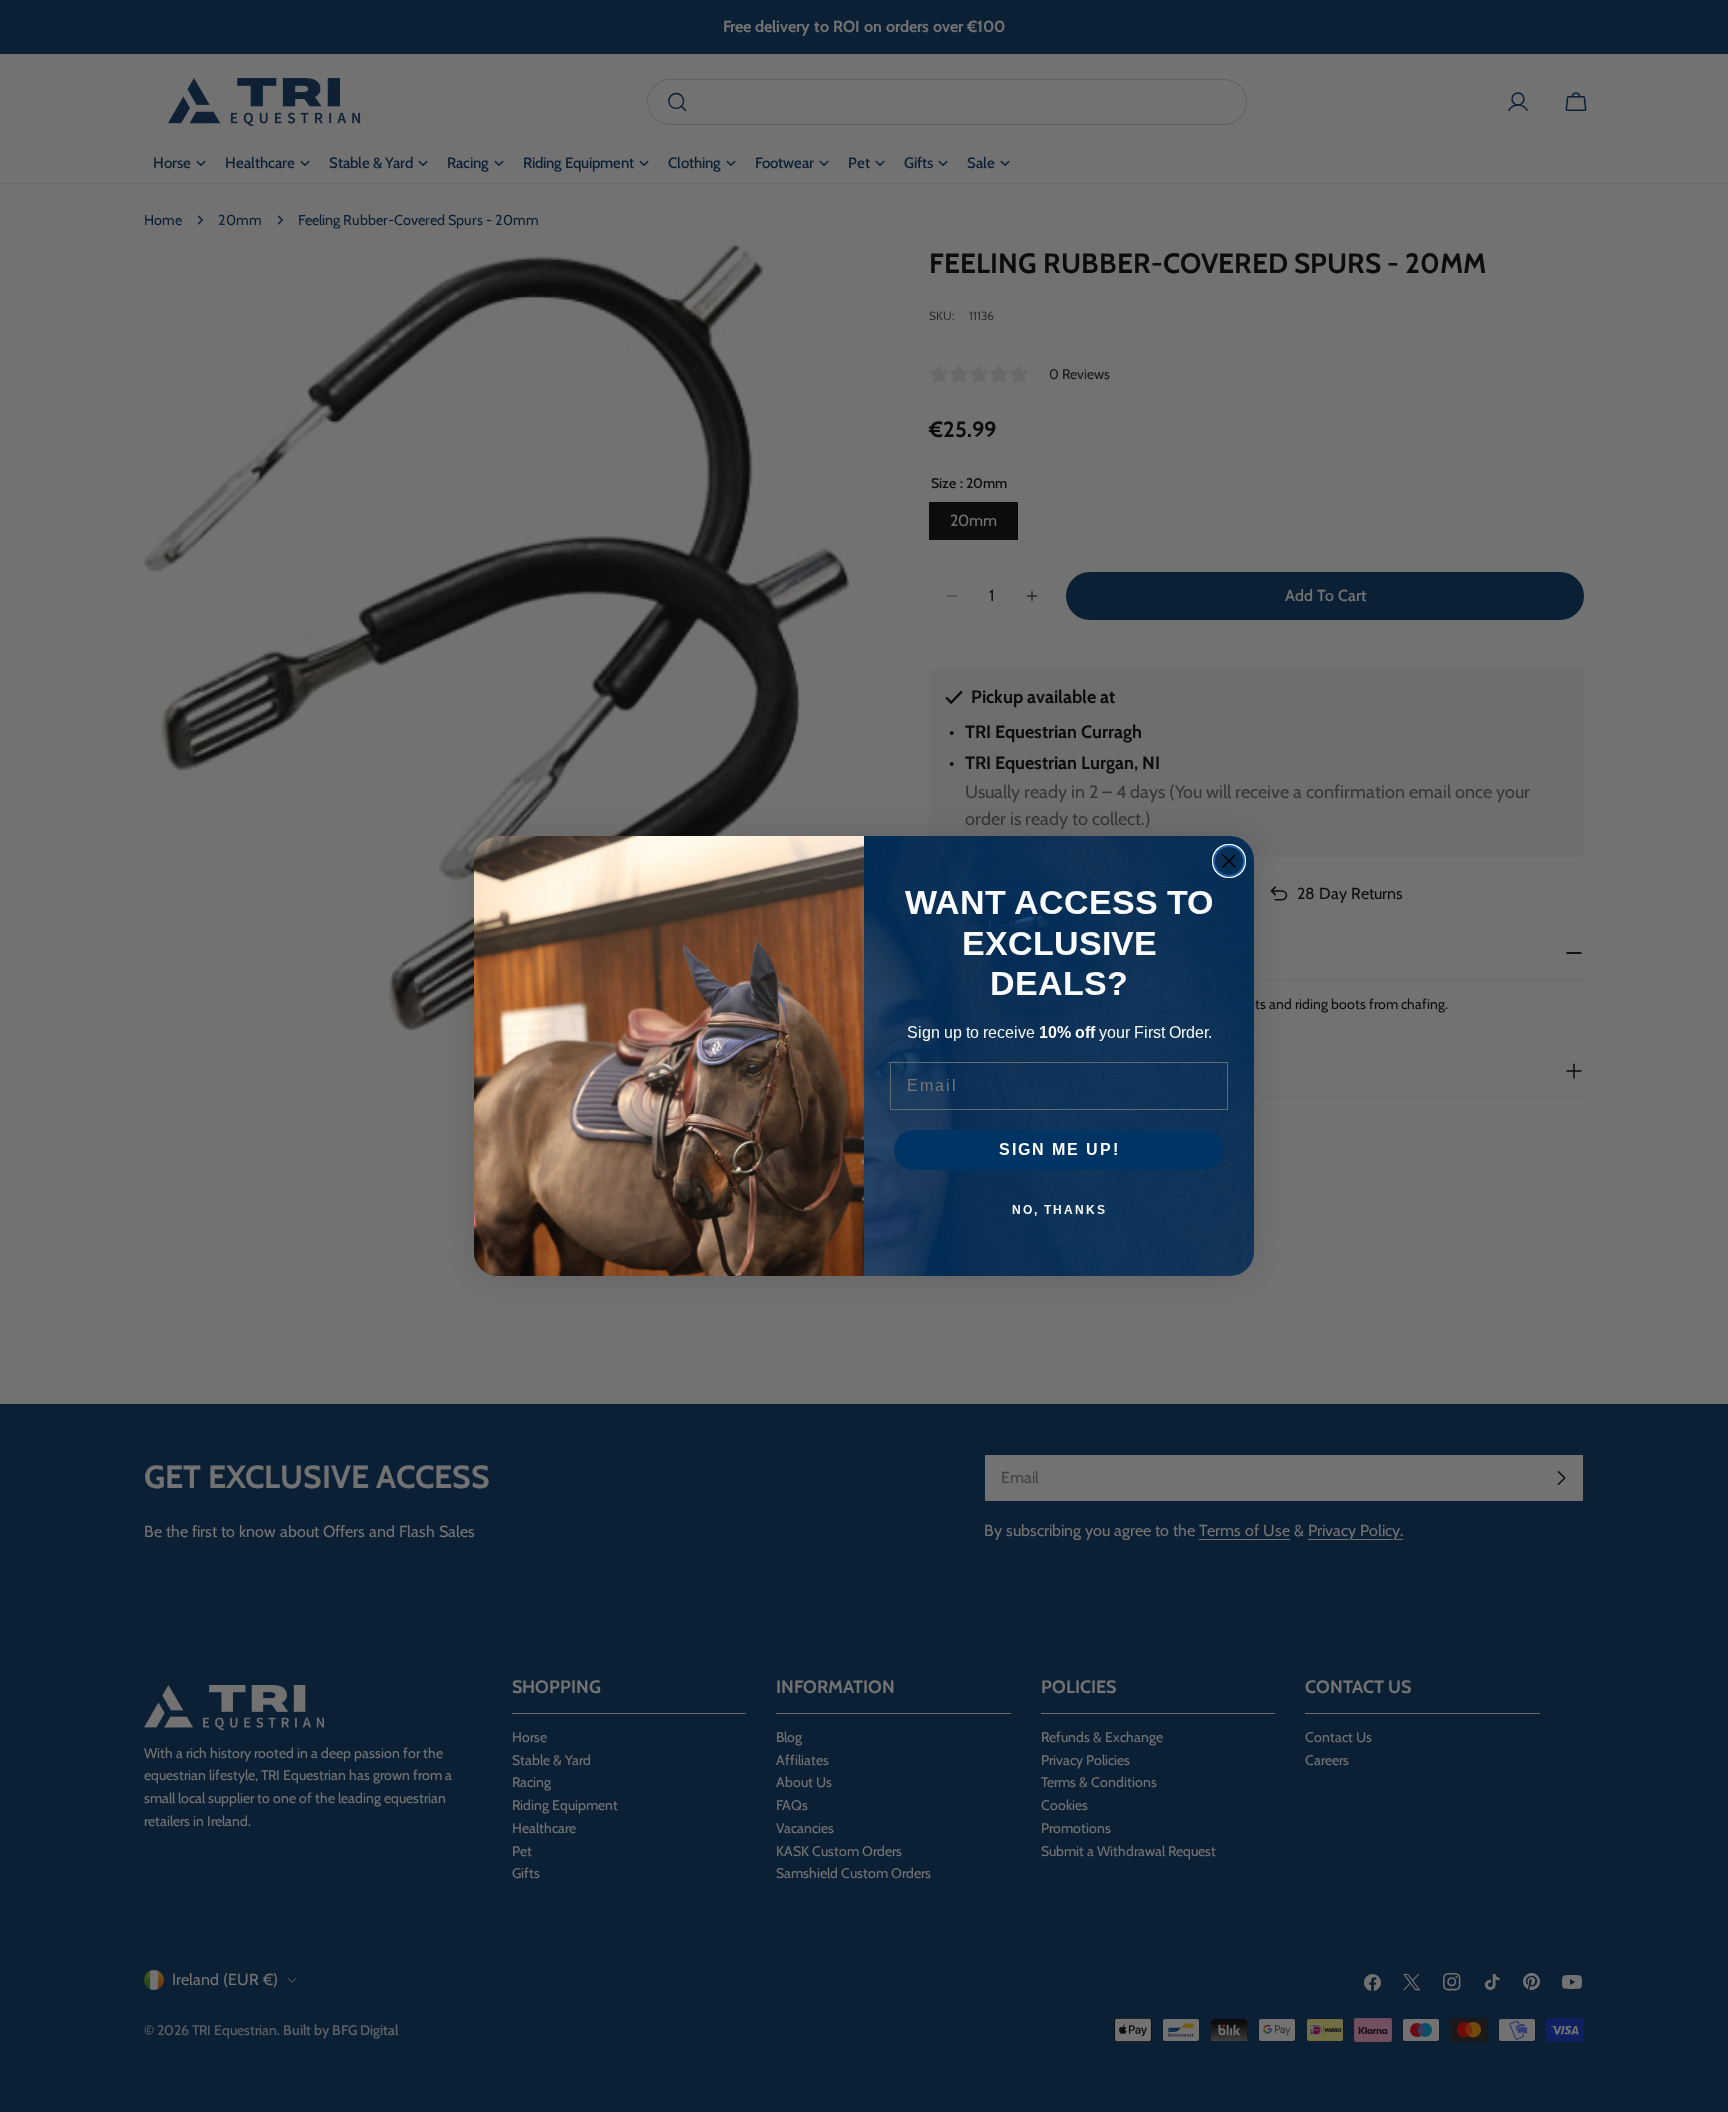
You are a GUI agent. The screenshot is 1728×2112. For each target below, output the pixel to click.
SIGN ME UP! (1059, 1149)
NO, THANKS (1059, 1210)
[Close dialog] (1229, 861)
